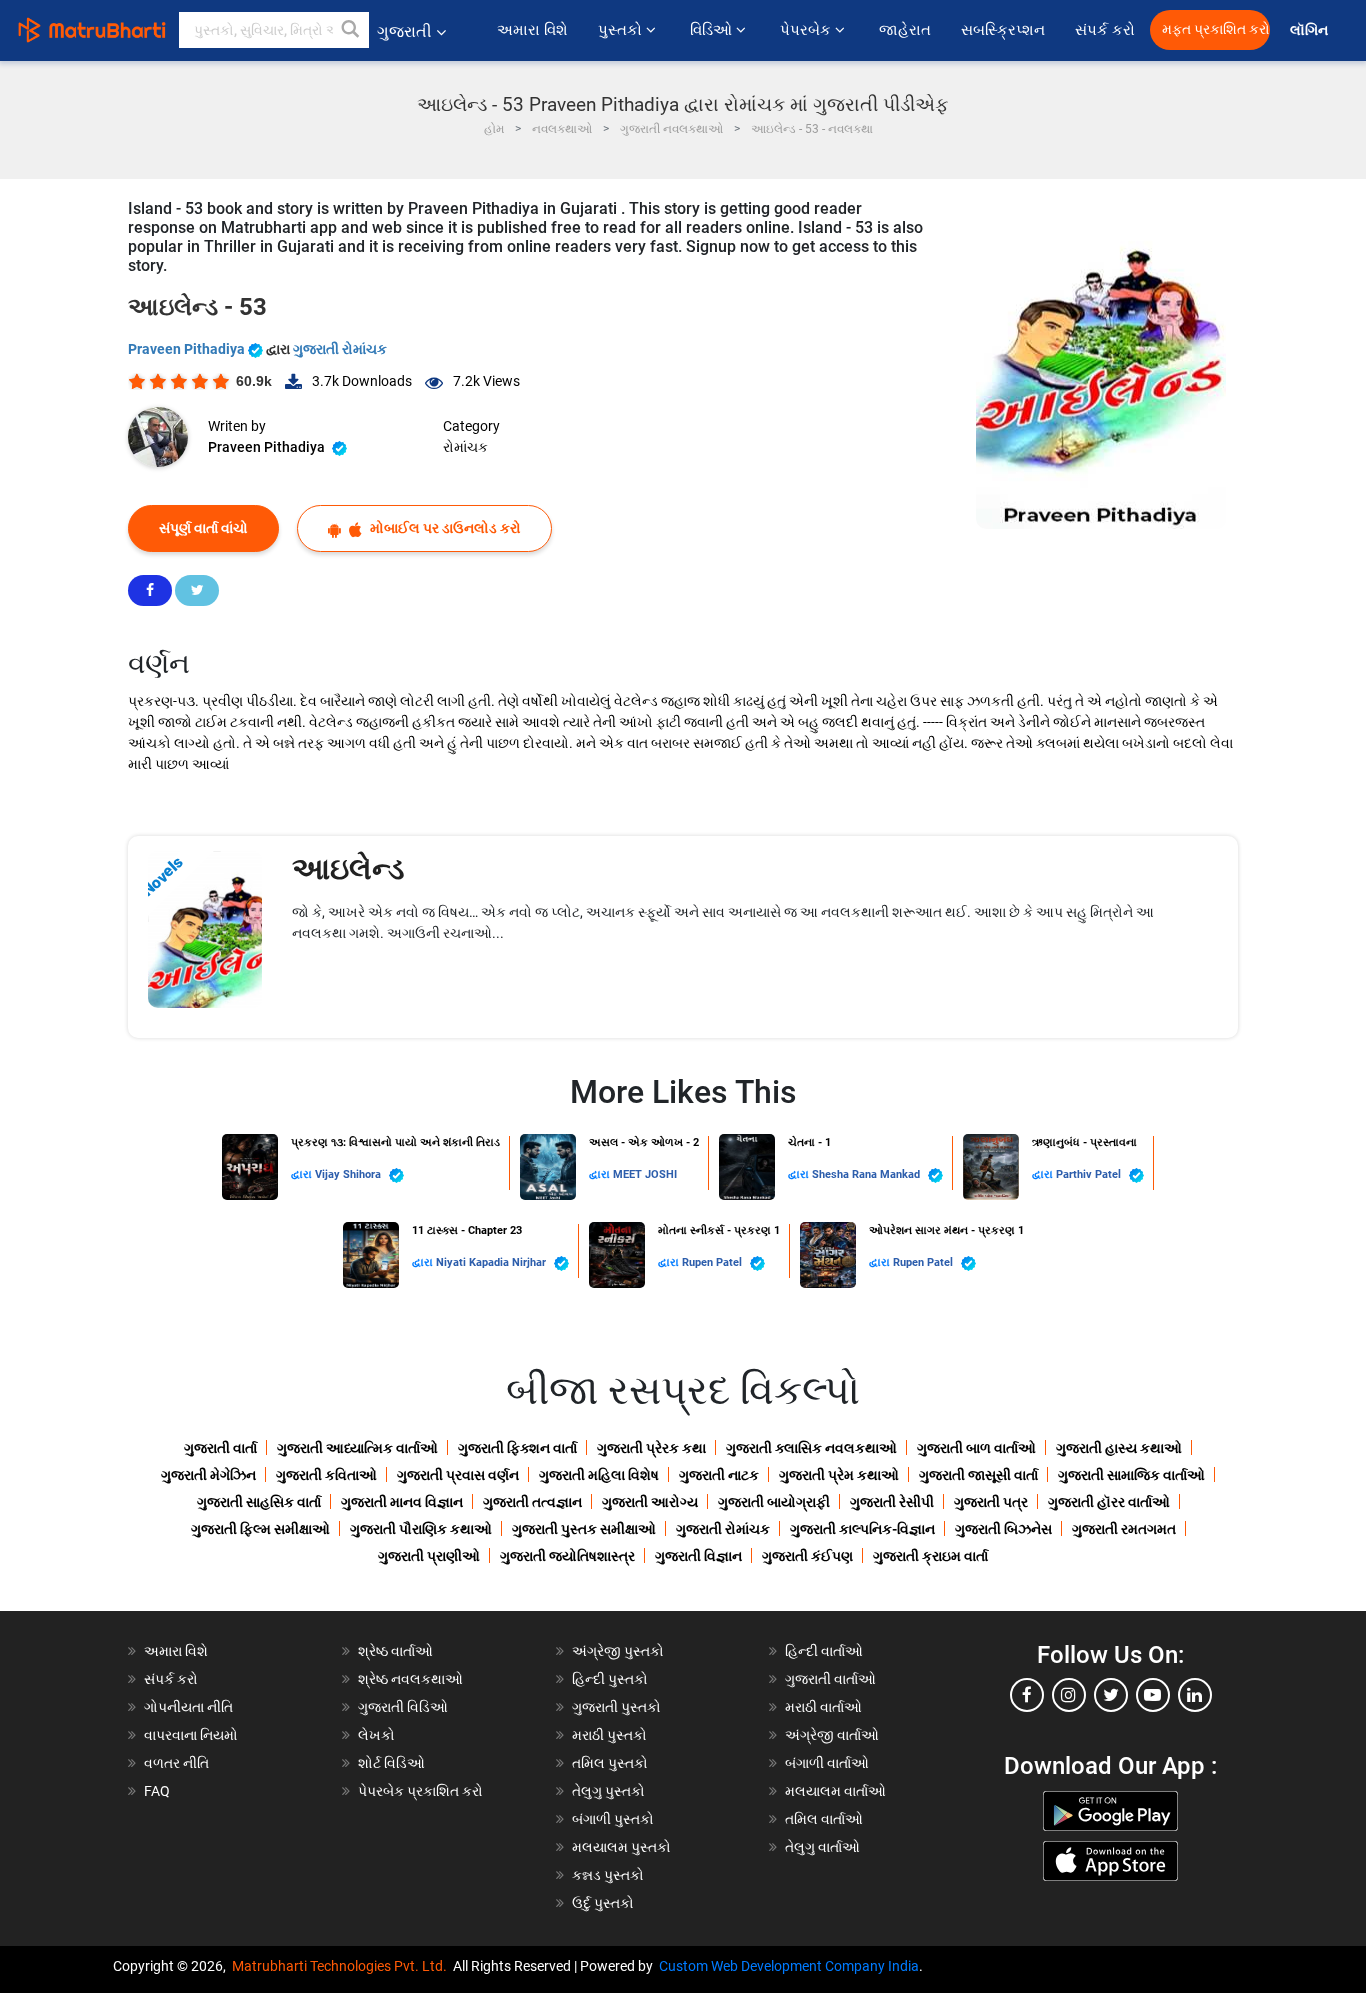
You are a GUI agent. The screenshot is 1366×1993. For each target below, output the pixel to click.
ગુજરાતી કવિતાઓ (326, 1475)
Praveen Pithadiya (188, 349)
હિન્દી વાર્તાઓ (824, 1651)
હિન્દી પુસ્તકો (610, 1679)
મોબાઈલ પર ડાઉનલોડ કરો (444, 528)
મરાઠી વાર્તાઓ (823, 1707)
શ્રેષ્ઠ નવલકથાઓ (410, 1679)
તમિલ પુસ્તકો (610, 1763)
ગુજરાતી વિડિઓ (403, 1707)
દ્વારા (303, 1174)
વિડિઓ (713, 30)
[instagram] (1069, 1695)
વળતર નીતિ (176, 1763)
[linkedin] (1195, 1695)
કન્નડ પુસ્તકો (608, 1875)
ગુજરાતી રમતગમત (1124, 1529)
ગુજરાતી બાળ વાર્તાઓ (976, 1448)
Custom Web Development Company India (789, 1966)
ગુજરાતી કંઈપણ (807, 1556)
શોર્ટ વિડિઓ (391, 1763)
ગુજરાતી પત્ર (991, 1502)
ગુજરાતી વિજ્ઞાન (698, 1556)
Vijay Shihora (349, 1174)
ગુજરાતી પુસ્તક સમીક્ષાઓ (584, 1529)
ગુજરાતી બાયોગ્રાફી (774, 1502)
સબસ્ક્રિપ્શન (1003, 30)
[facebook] (1027, 1695)
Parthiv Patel (1090, 1174)
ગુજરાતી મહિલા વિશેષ (599, 1475)
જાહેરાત (905, 30)
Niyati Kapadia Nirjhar (492, 1262)
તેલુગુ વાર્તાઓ (822, 1847)
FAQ (157, 1791)
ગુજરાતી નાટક (719, 1475)
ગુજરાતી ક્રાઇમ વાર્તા (930, 1556)
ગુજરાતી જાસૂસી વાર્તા (978, 1475)
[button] (351, 30)
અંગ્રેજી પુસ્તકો (618, 1651)
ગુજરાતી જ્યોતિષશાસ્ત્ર (567, 1556)
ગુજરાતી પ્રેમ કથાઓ (839, 1475)
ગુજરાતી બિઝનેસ (1003, 1529)
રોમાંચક (465, 447)
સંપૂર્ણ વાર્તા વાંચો (203, 528)
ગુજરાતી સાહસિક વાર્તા (259, 1502)
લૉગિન (1310, 30)
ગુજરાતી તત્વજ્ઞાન (532, 1502)
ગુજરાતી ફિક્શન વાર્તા (517, 1448)
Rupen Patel (713, 1262)
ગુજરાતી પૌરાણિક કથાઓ (421, 1529)
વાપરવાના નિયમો (192, 1735)
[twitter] (1111, 1695)
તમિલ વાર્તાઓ (824, 1819)
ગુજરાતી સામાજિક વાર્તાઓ (1131, 1475)
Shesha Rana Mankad (867, 1174)
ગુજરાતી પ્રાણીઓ (429, 1556)
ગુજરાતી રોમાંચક (340, 349)
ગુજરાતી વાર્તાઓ (830, 1679)
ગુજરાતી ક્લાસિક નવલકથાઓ (811, 1448)
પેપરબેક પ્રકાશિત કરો (420, 1791)
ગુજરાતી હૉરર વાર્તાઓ (1109, 1502)
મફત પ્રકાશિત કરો (1216, 29)
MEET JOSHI (645, 1174)
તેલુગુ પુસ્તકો (608, 1791)
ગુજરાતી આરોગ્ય (650, 1502)
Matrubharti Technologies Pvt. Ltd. (342, 1966)
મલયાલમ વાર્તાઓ (835, 1791)
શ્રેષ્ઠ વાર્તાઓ (395, 1651)
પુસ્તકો (622, 30)
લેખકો (376, 1735)
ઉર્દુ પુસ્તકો (603, 1903)
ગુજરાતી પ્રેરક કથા (651, 1448)
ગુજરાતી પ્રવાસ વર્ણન (458, 1475)
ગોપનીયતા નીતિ (188, 1707)
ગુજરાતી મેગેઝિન (208, 1475)
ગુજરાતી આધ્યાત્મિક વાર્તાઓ (357, 1448)
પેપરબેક (807, 30)
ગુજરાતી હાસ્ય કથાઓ (1119, 1448)
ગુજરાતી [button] (404, 31)
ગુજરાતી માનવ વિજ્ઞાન (402, 1502)
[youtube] (1153, 1695)
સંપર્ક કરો (1105, 30)
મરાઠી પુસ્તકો (609, 1735)
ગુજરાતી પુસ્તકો (616, 1707)
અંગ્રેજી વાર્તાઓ (832, 1735)
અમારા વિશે (532, 30)
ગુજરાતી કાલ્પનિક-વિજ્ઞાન (862, 1529)
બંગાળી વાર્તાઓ (827, 1763)
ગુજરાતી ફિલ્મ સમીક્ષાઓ (260, 1529)
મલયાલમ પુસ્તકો (621, 1847)
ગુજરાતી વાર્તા (220, 1448)
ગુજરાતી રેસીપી (892, 1502)
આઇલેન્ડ (348, 868)
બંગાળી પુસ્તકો (613, 1819)
